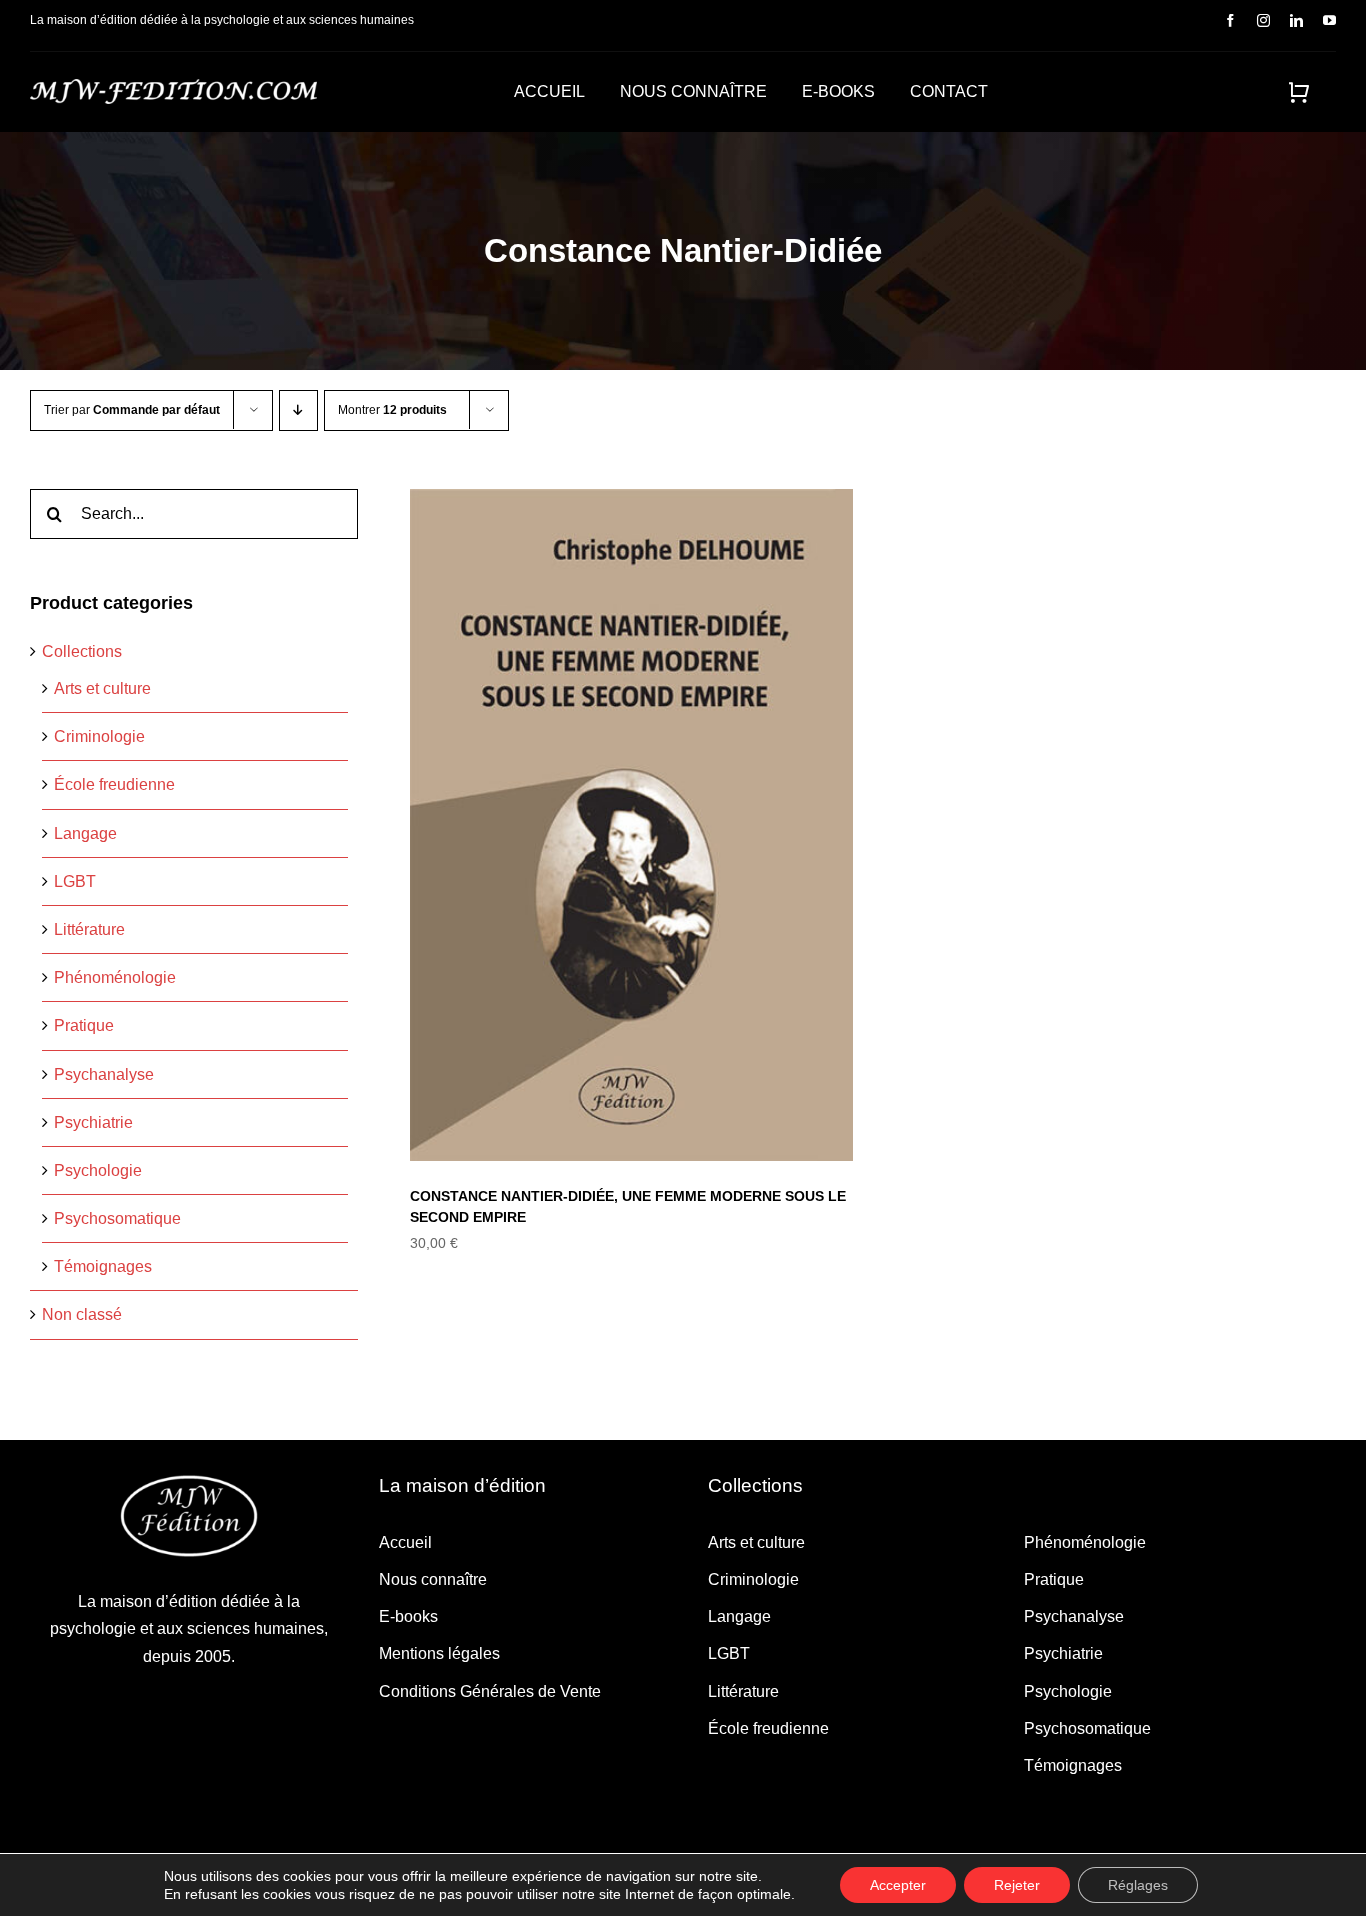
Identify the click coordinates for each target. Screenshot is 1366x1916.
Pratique (84, 1025)
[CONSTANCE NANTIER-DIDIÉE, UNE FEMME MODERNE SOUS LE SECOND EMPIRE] (631, 825)
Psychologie (98, 1170)
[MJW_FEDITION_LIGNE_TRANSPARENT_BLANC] (173, 86)
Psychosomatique (117, 1218)
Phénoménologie (115, 977)
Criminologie (99, 736)
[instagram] (1263, 20)
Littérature (89, 929)
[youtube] (1329, 20)
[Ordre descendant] (298, 410)
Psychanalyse (104, 1074)
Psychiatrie (93, 1122)
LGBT (75, 881)
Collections (82, 651)
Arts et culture (102, 688)
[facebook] (1230, 20)
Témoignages (103, 1266)
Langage (85, 833)
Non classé (82, 1314)
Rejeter (1017, 1885)
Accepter (898, 1885)
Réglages (1138, 1885)
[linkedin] (1296, 20)
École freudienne (114, 784)
